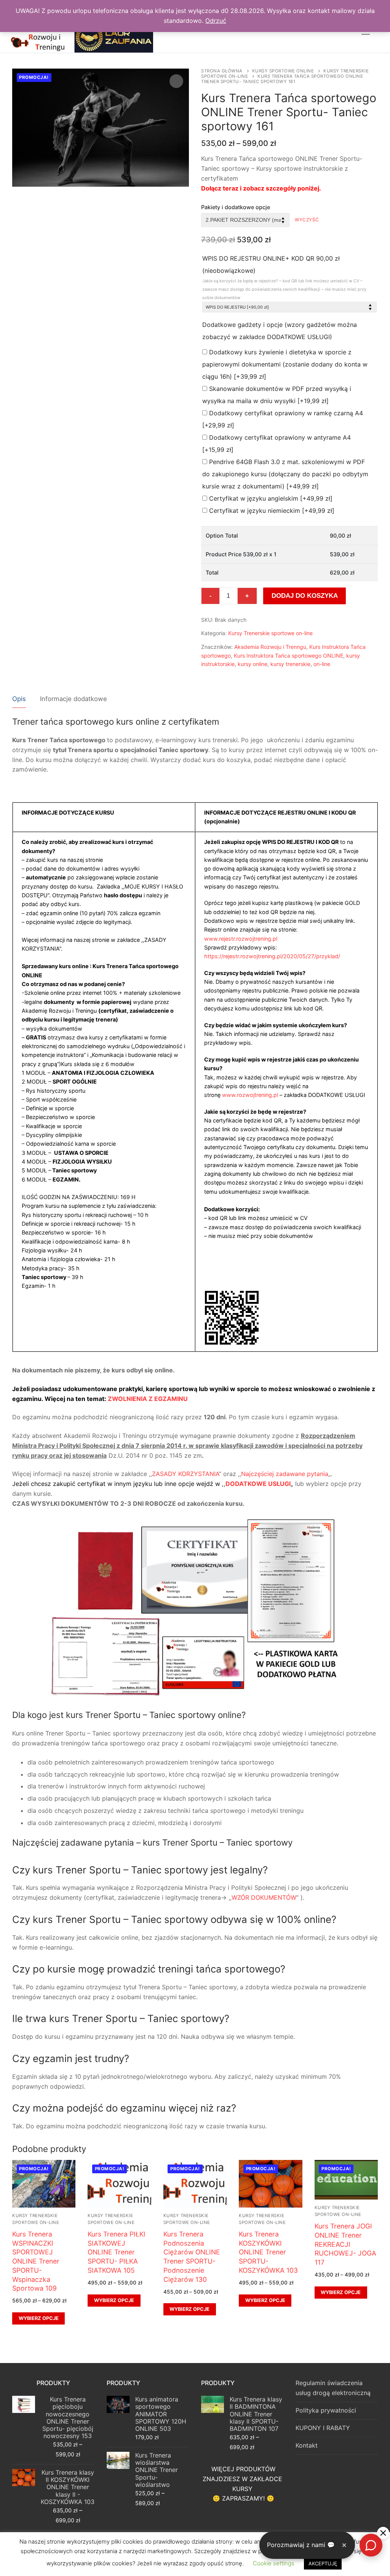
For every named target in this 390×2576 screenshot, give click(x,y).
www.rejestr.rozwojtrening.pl (241, 939)
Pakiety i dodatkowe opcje (236, 207)
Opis (19, 699)
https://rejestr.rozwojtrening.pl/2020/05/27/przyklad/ (272, 956)
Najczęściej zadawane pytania (285, 1474)
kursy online (253, 664)
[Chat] (371, 2545)
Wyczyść (307, 220)
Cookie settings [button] (274, 2563)
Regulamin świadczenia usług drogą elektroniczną (333, 2388)
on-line (322, 664)
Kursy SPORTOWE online (283, 71)
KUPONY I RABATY (323, 2428)
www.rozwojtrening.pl (250, 1095)
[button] (176, 81)
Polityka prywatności (326, 2410)
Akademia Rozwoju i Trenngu (270, 647)
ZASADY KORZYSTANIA (185, 1474)
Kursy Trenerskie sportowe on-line (270, 633)
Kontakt (307, 2445)
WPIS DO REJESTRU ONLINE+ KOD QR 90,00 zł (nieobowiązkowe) (284, 277)
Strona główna (222, 71)
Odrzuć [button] (216, 21)
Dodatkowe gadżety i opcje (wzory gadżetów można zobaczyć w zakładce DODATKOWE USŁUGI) (280, 331)
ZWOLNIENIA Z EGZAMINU (148, 1399)
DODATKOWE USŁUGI (258, 1484)
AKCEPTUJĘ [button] (323, 2563)
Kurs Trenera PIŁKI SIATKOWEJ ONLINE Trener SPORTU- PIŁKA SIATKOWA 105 (117, 2252)
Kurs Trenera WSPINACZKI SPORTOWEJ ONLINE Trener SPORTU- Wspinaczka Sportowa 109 (36, 2261)
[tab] (19, 699)
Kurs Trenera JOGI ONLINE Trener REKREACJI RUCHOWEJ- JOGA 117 (345, 2244)
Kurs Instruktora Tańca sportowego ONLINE (289, 656)
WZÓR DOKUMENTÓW (264, 1897)
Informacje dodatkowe (74, 699)
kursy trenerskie (290, 664)
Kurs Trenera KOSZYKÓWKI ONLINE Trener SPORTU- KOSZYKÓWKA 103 (268, 2252)
